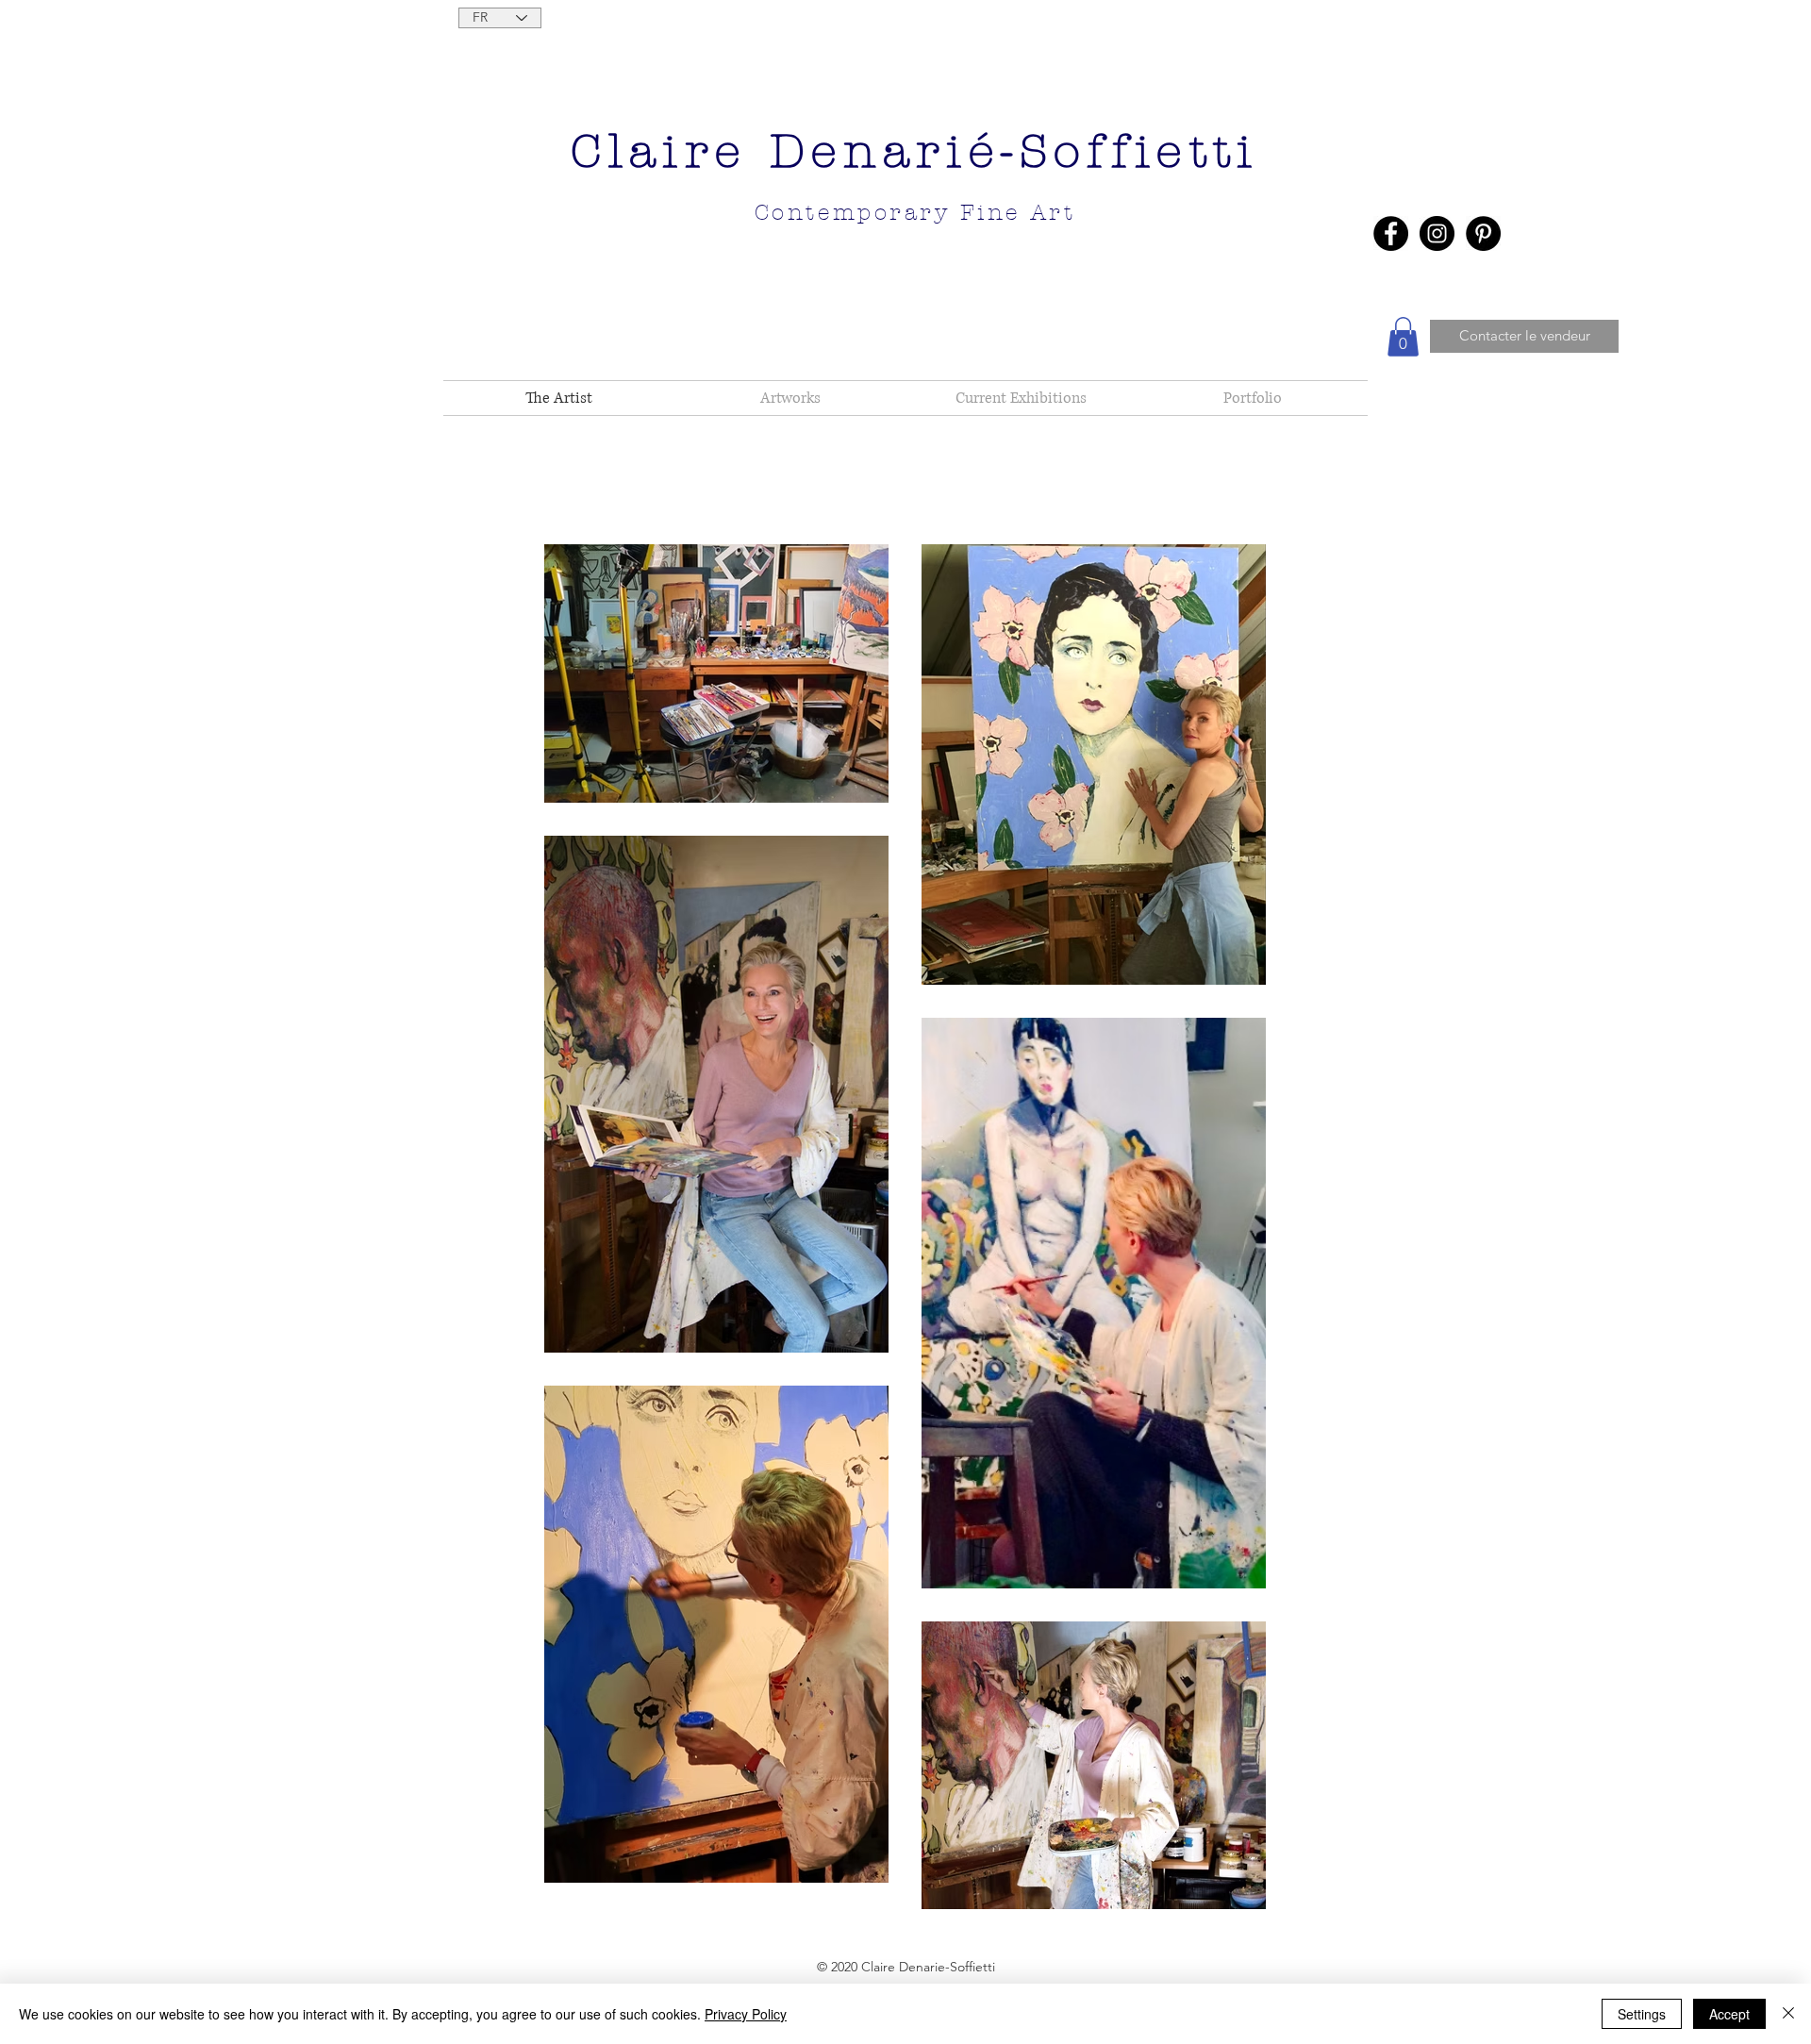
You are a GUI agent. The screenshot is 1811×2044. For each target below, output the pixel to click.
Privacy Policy (746, 2014)
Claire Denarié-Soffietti (914, 152)
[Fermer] (1788, 2014)
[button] (1403, 337)
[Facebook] (1391, 233)
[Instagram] (1437, 233)
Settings (1642, 2014)
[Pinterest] (1483, 233)
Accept (1729, 2014)
